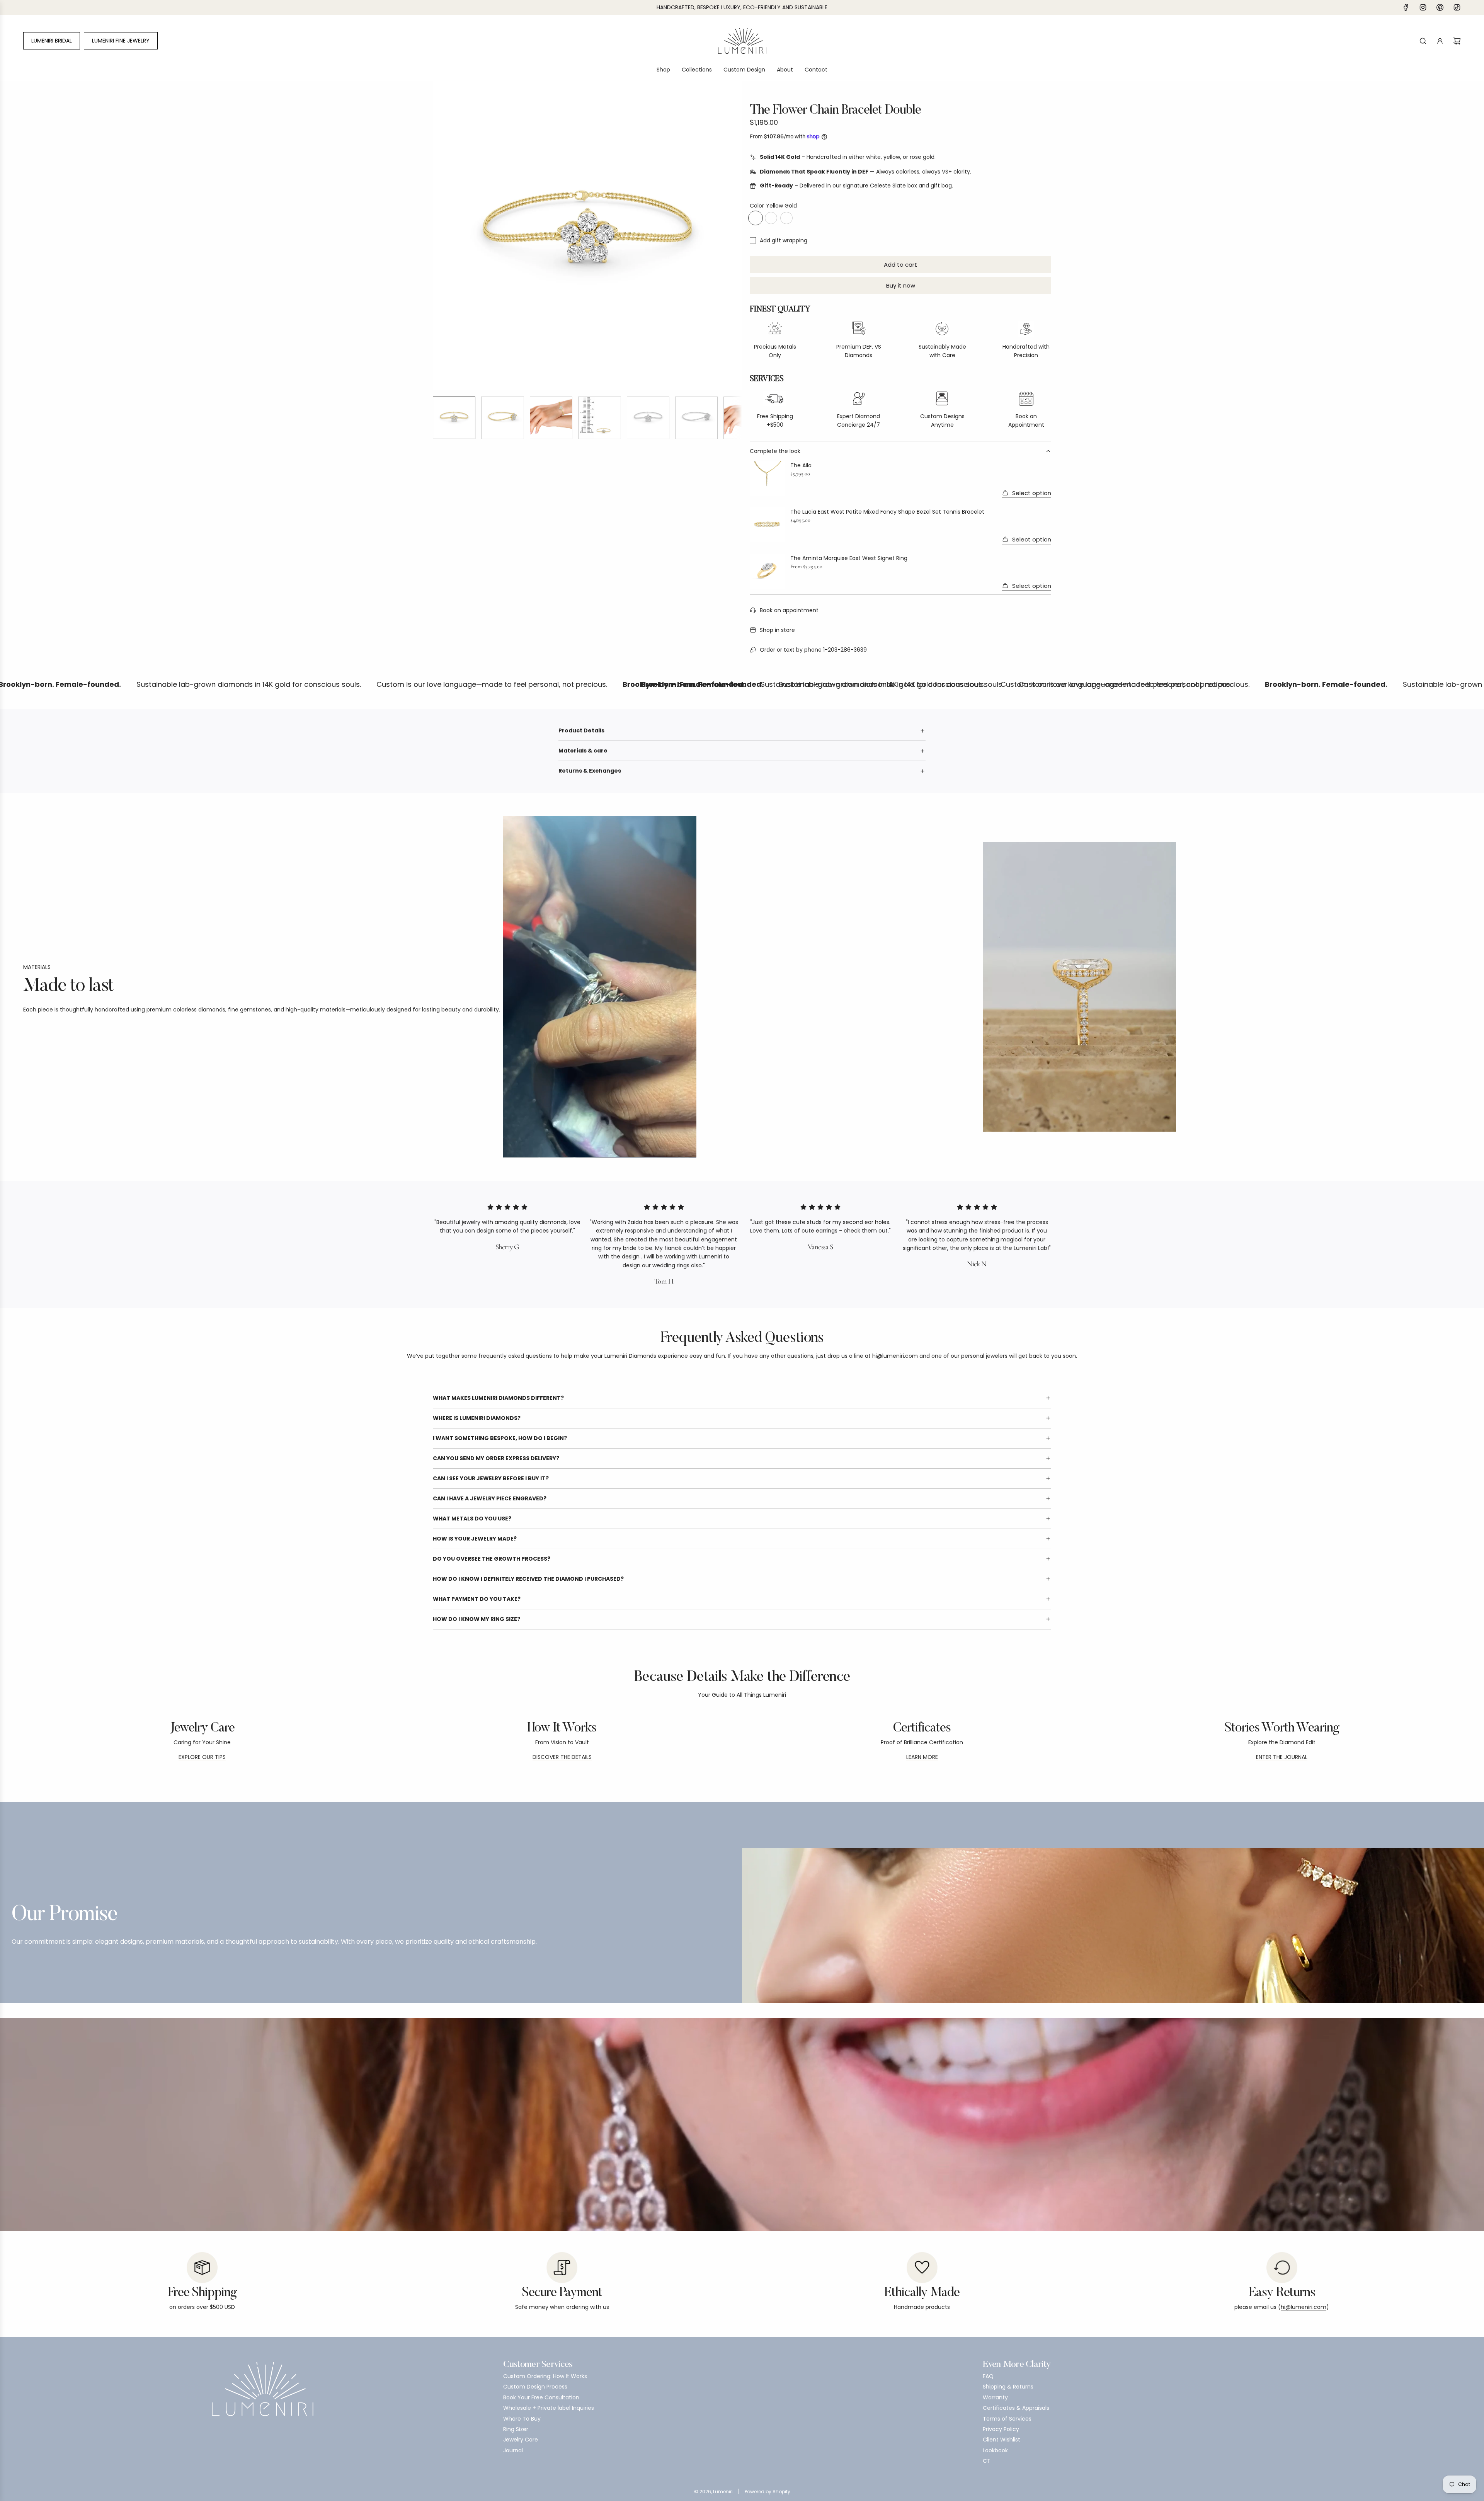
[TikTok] (1457, 7)
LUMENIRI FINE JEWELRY (121, 41)
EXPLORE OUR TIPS (202, 1757)
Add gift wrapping (784, 240)
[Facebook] (1406, 7)
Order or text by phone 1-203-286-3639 (813, 650)
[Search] (1423, 41)
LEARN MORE (922, 1757)
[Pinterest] (1440, 7)
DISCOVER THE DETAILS (562, 1757)
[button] (439, 236)
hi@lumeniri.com (1304, 2307)
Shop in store (777, 630)
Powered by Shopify (768, 2492)
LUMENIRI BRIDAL (52, 41)
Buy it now (901, 285)
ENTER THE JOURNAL (1282, 1757)
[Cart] (1457, 41)
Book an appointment (789, 610)
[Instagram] (1423, 7)
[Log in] (1440, 41)
